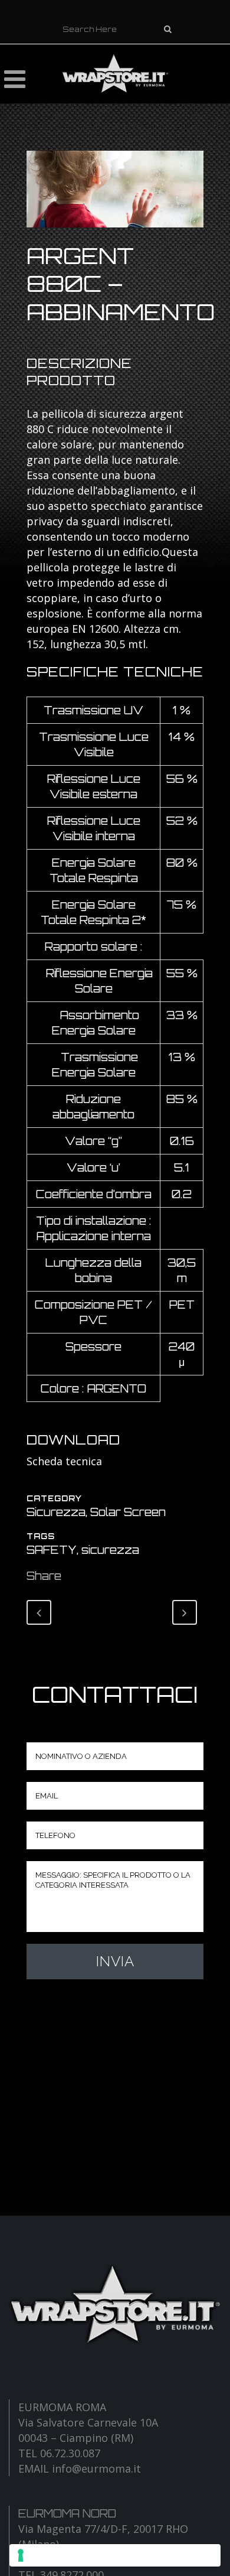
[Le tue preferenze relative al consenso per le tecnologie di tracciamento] (115, 2555)
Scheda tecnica (64, 1461)
